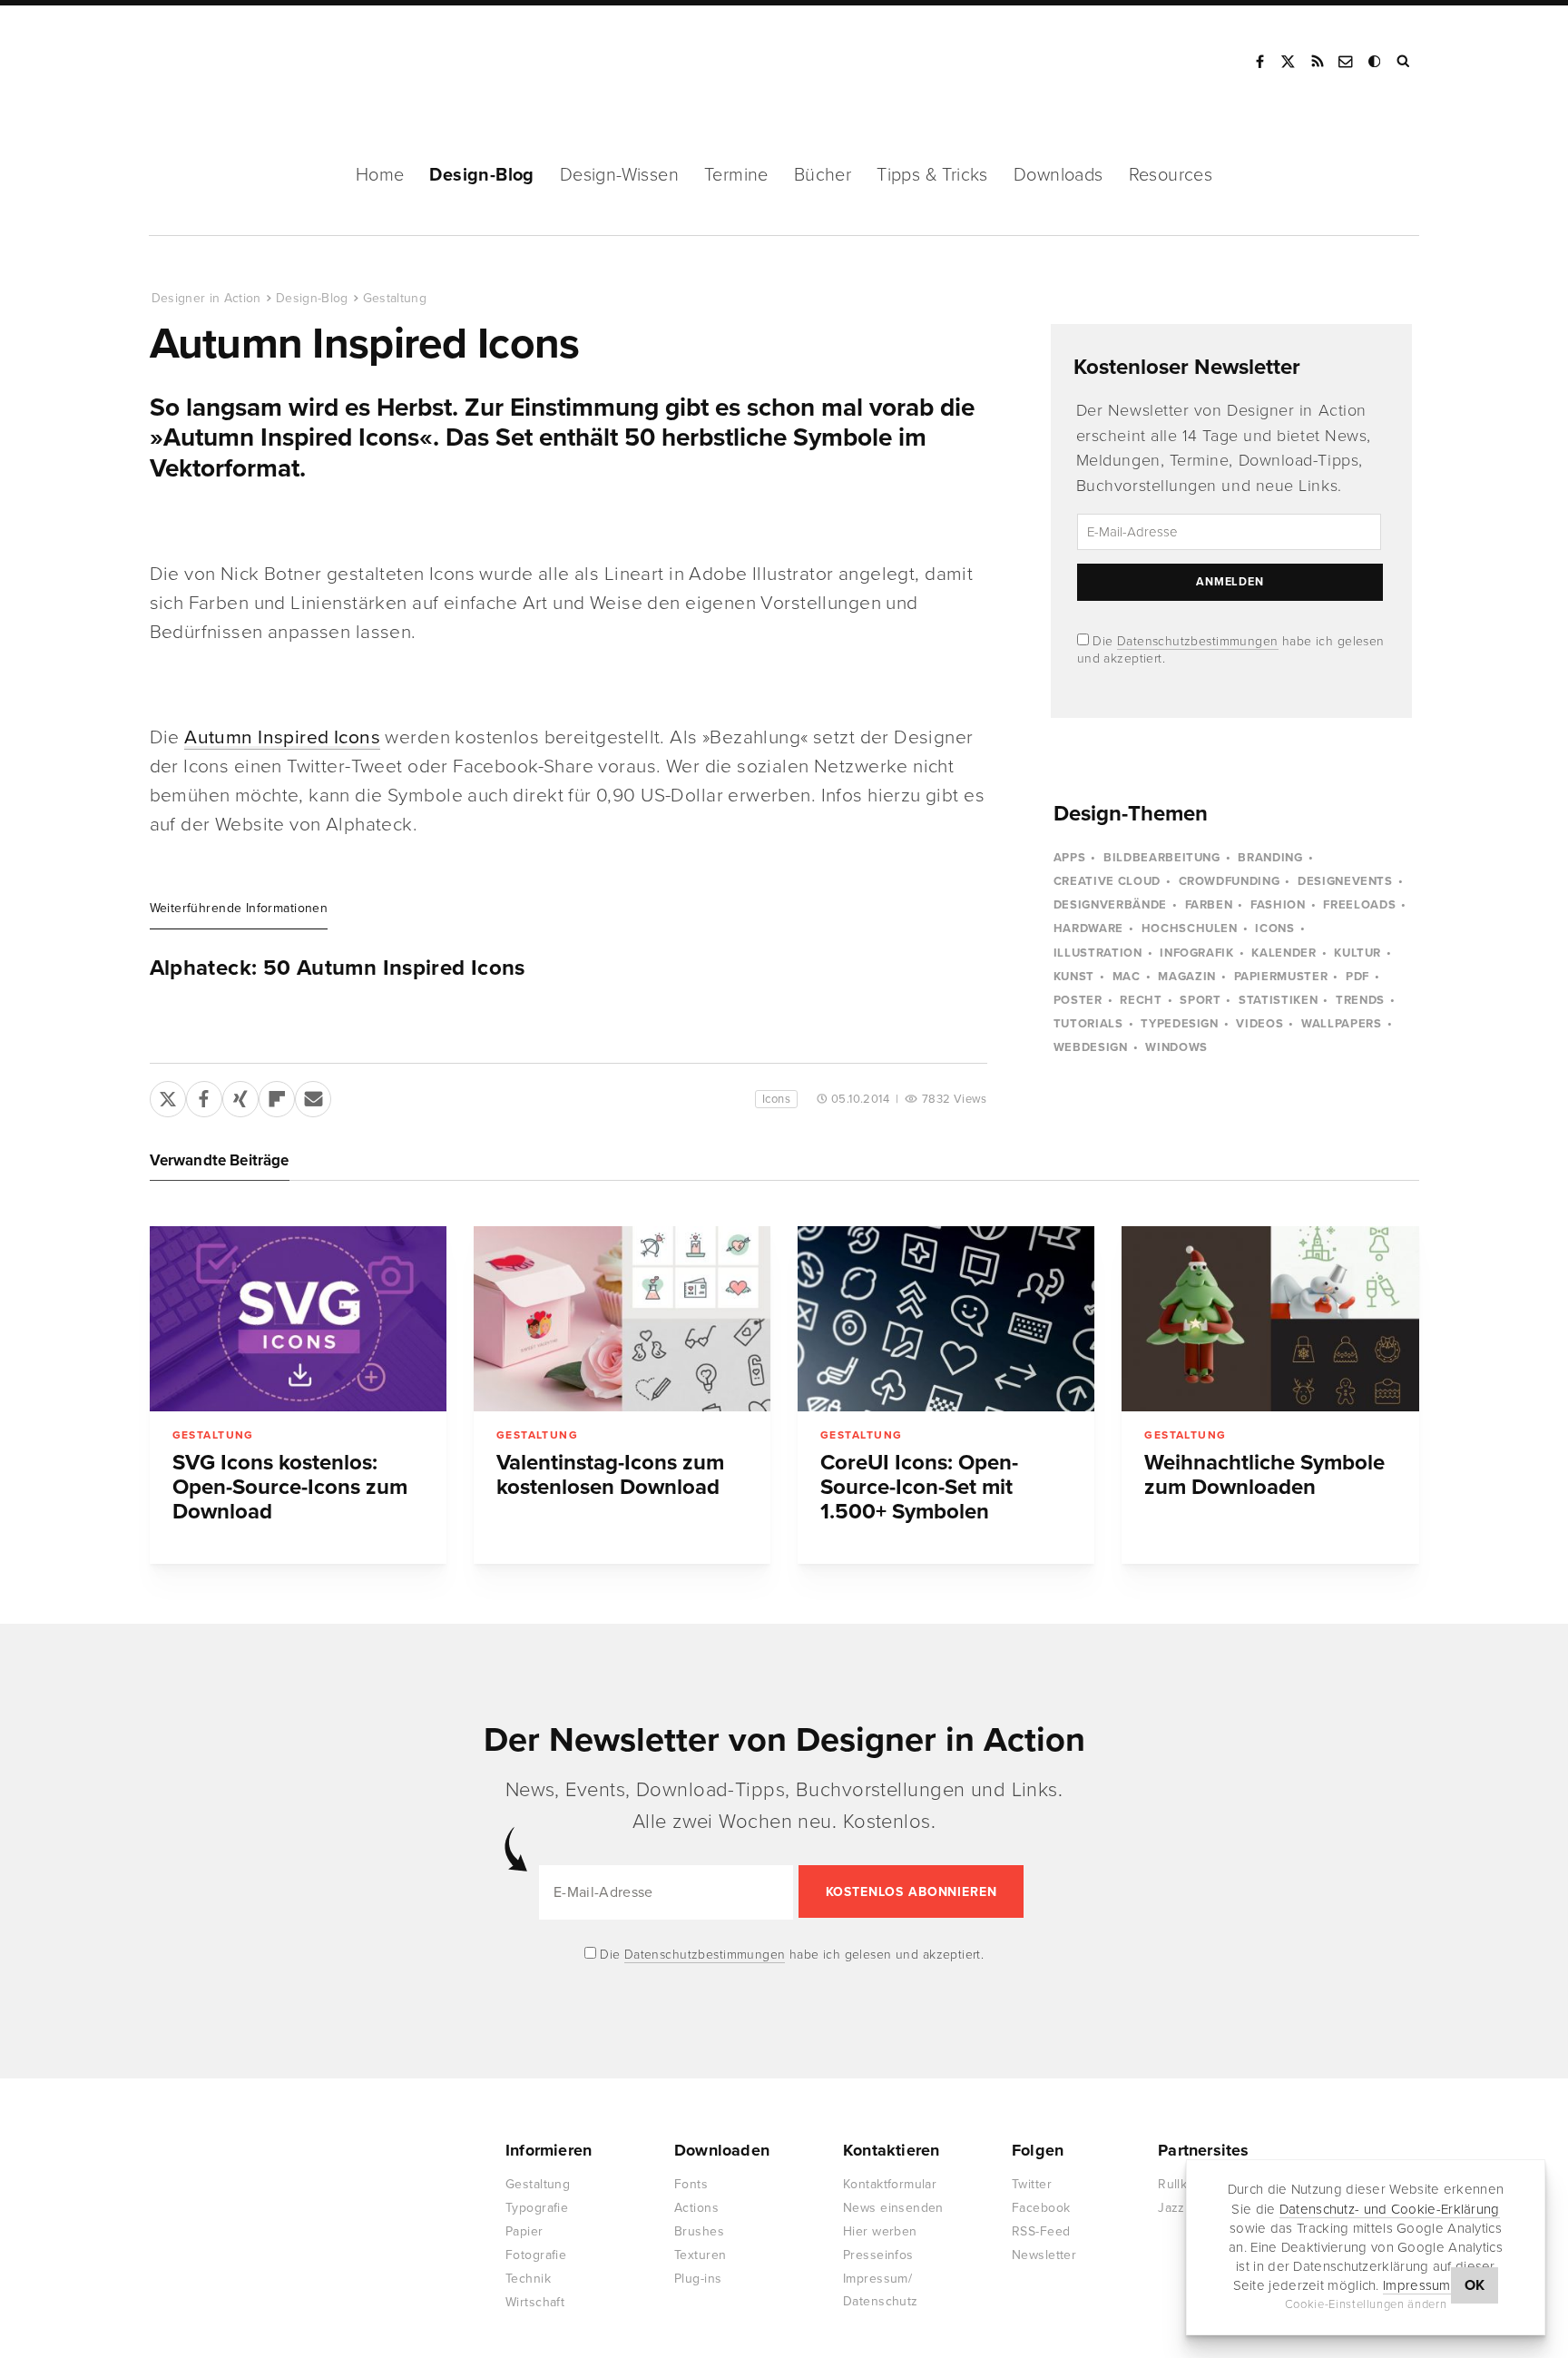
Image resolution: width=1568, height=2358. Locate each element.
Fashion (1278, 905)
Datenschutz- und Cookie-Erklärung (1390, 2208)
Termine (736, 175)
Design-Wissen (619, 175)
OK (1475, 2285)
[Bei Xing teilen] (240, 1095)
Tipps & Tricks (932, 175)
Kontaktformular (890, 2184)
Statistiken (1278, 1000)
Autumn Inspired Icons (282, 737)
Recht (1141, 1000)
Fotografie (536, 2255)
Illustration (1098, 953)
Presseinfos (878, 2255)
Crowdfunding (1230, 881)
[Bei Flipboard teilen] (277, 1095)
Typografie (537, 2208)
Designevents (1345, 881)
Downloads (1058, 175)
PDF (1357, 977)
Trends (1360, 1000)
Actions (696, 2208)
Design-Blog (481, 175)
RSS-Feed (1041, 2231)
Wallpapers (1342, 1024)
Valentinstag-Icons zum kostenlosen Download (610, 1475)
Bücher (823, 175)
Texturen (700, 2255)
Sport (1200, 1000)
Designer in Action (245, 62)
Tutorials (1088, 1024)
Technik (528, 2279)
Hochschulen (1190, 928)
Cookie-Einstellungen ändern (1366, 2304)
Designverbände (1110, 905)
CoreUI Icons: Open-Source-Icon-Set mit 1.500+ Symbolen (919, 1487)
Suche (1405, 62)
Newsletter (1044, 2255)
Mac (1127, 977)
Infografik (1197, 953)
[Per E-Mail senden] (313, 1095)
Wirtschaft (535, 2302)
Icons (776, 1099)
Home (380, 175)
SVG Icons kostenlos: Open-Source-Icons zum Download (290, 1487)
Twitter (1032, 2184)
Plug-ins (698, 2279)
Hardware (1088, 928)
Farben (1209, 905)
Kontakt (1347, 62)
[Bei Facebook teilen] (204, 1095)
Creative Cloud (1107, 881)
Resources (1171, 175)
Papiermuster (1281, 977)
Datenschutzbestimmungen (1198, 641)
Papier (524, 2231)
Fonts (691, 2184)
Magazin (1187, 977)
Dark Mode (1376, 62)
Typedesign (1180, 1024)
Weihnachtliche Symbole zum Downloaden (1264, 1475)
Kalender (1284, 953)
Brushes (699, 2231)
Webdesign (1091, 1047)
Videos (1259, 1024)
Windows (1176, 1047)
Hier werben (880, 2231)
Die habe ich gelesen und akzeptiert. (790, 1955)
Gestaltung (395, 298)
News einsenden (893, 2208)
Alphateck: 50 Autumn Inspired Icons (338, 968)
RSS (1318, 62)
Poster (1078, 1000)
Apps (1070, 858)
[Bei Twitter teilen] (168, 1095)
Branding (1270, 858)
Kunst (1074, 977)
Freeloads (1359, 905)
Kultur (1357, 953)
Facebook (1259, 62)
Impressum (1417, 2285)
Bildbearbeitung (1162, 858)
